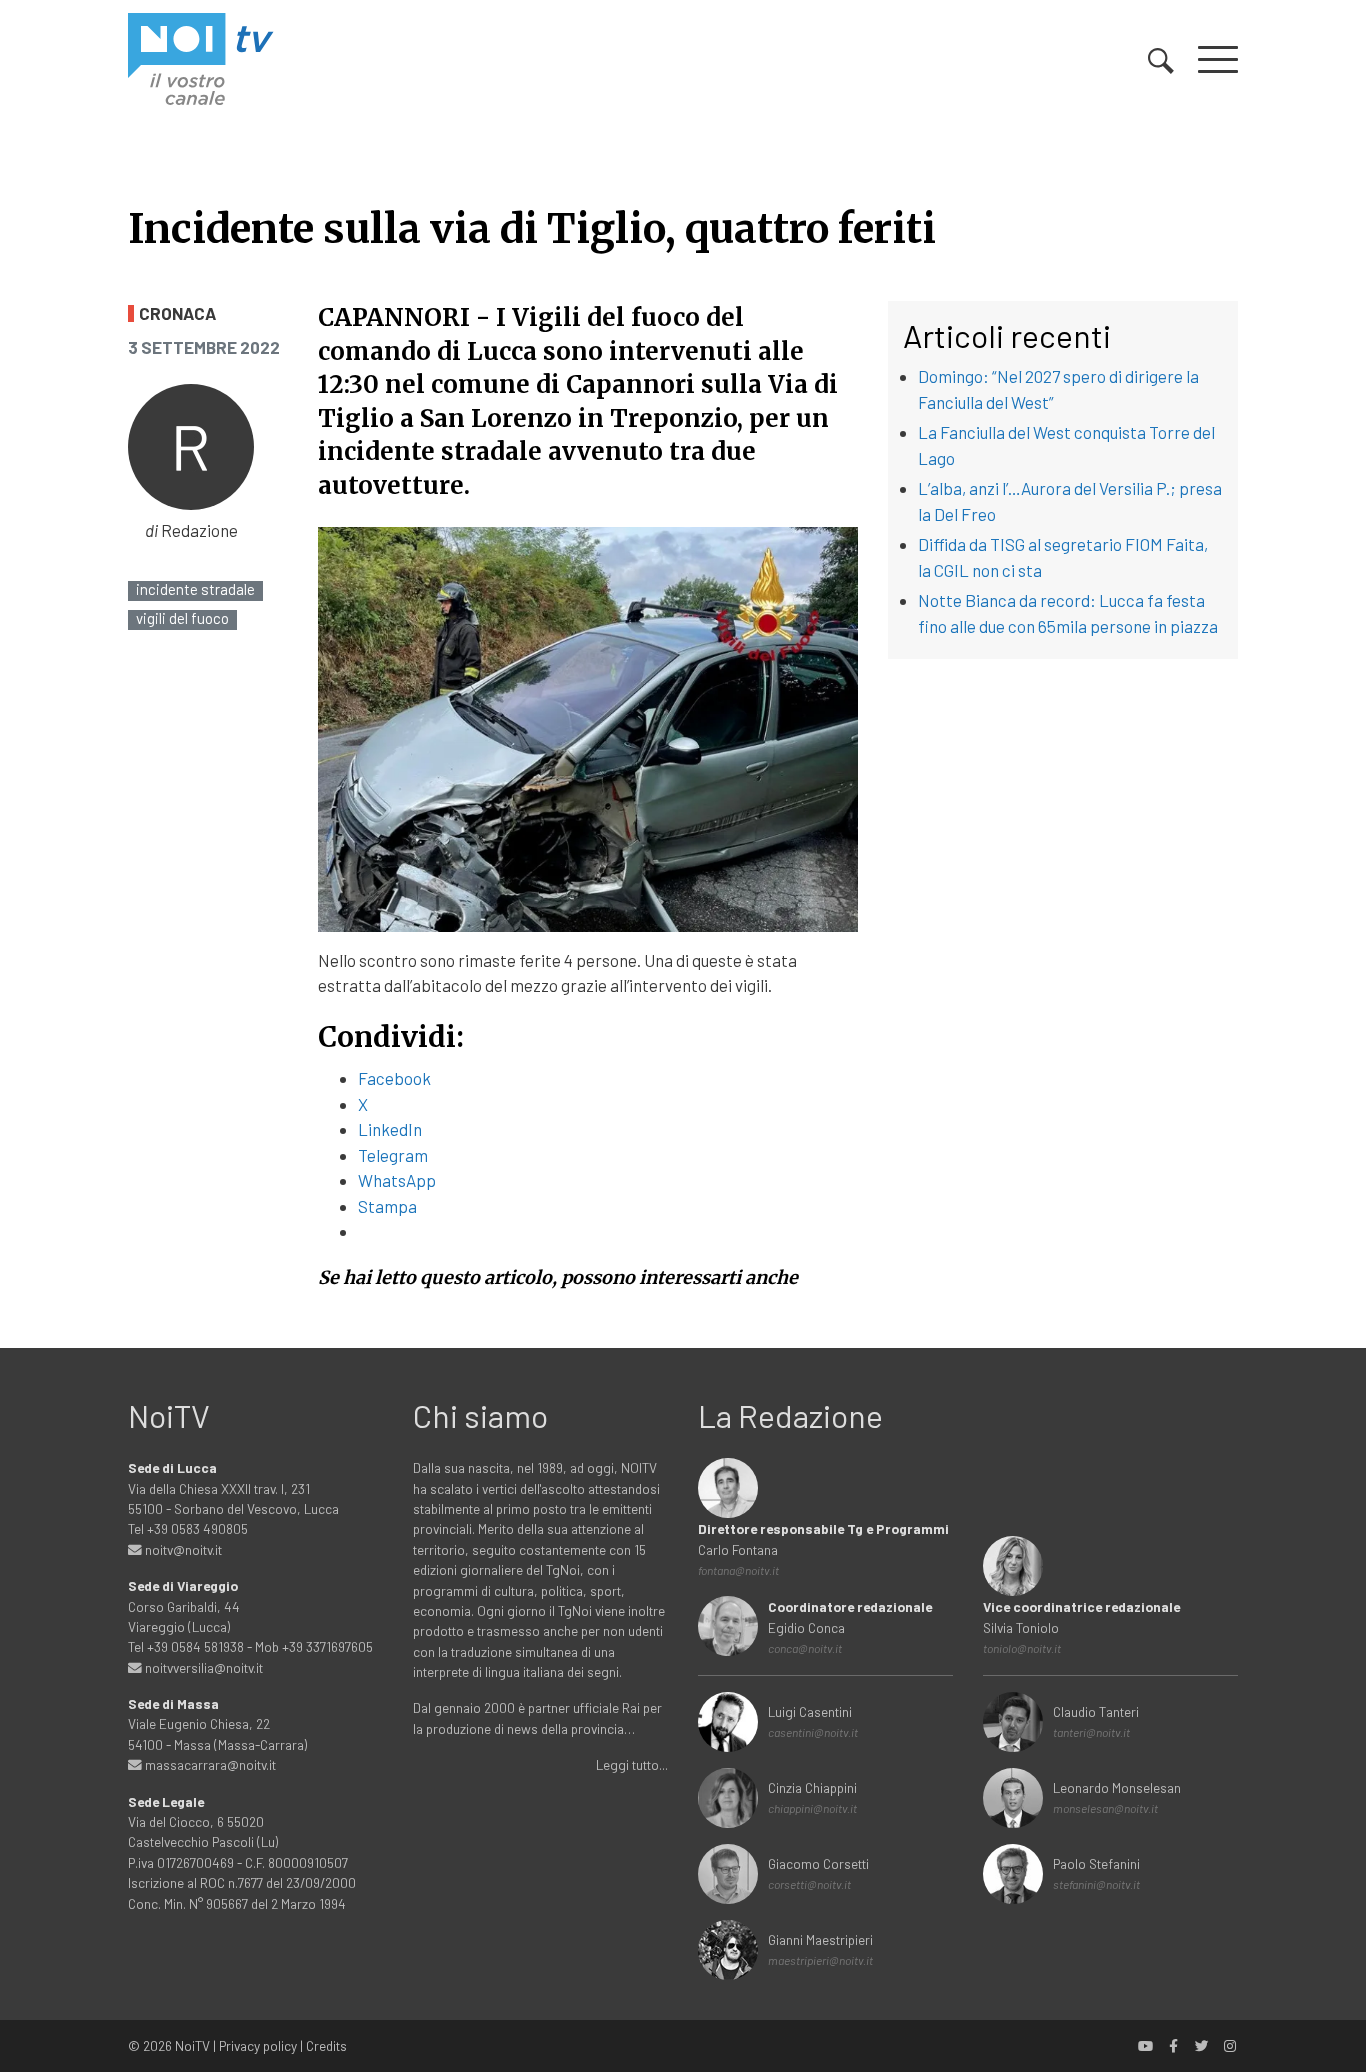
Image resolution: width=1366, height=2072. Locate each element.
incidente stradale (195, 589)
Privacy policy (258, 2045)
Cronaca (177, 313)
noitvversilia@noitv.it (202, 1667)
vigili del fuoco (182, 618)
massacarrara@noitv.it (209, 1764)
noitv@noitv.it (182, 1549)
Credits (326, 2045)
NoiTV (192, 2045)
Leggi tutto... (632, 1764)
